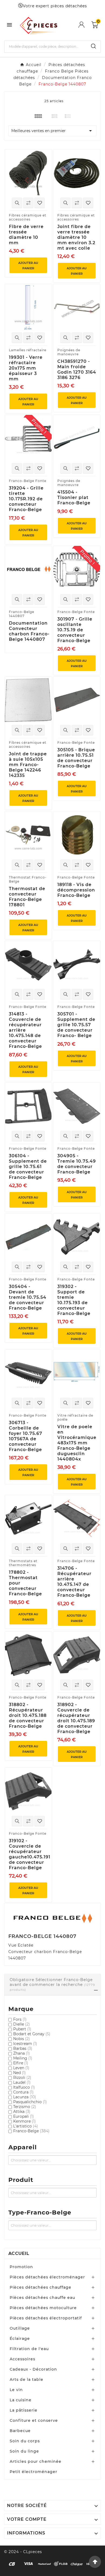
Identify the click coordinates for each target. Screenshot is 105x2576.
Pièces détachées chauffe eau (42, 2298)
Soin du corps (25, 2441)
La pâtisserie (24, 2410)
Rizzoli (22, 2078)
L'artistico (26, 2126)
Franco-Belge (31, 2131)
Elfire (21, 2063)
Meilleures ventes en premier (52, 131)
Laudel (22, 2082)
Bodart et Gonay (32, 2034)
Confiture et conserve (34, 2420)
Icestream (25, 2044)
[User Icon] (85, 25)
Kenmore (24, 2121)
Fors (20, 2019)
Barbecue (20, 2431)
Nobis (22, 2039)
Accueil (19, 2253)
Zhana (22, 2053)
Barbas (23, 2048)
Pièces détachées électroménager (47, 2277)
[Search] (93, 46)
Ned (20, 2073)
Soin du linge (24, 2451)
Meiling (23, 2058)
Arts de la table (27, 2379)
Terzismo (25, 2107)
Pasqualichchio (30, 2102)
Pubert (22, 2029)
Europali (24, 2116)
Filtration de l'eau (29, 2349)
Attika (22, 2112)
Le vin (16, 2390)
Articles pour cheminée (36, 2461)
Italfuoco (24, 2087)
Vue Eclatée (21, 1945)
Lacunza (25, 2097)
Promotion (21, 2267)
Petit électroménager (34, 2472)
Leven (21, 2068)
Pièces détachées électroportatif (46, 2318)
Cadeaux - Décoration (33, 2369)
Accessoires (22, 2359)
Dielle (22, 2024)
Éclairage (20, 2339)
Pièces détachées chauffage (41, 2287)
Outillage (20, 2328)
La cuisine (21, 2400)
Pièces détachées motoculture (43, 2308)
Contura (23, 2092)
